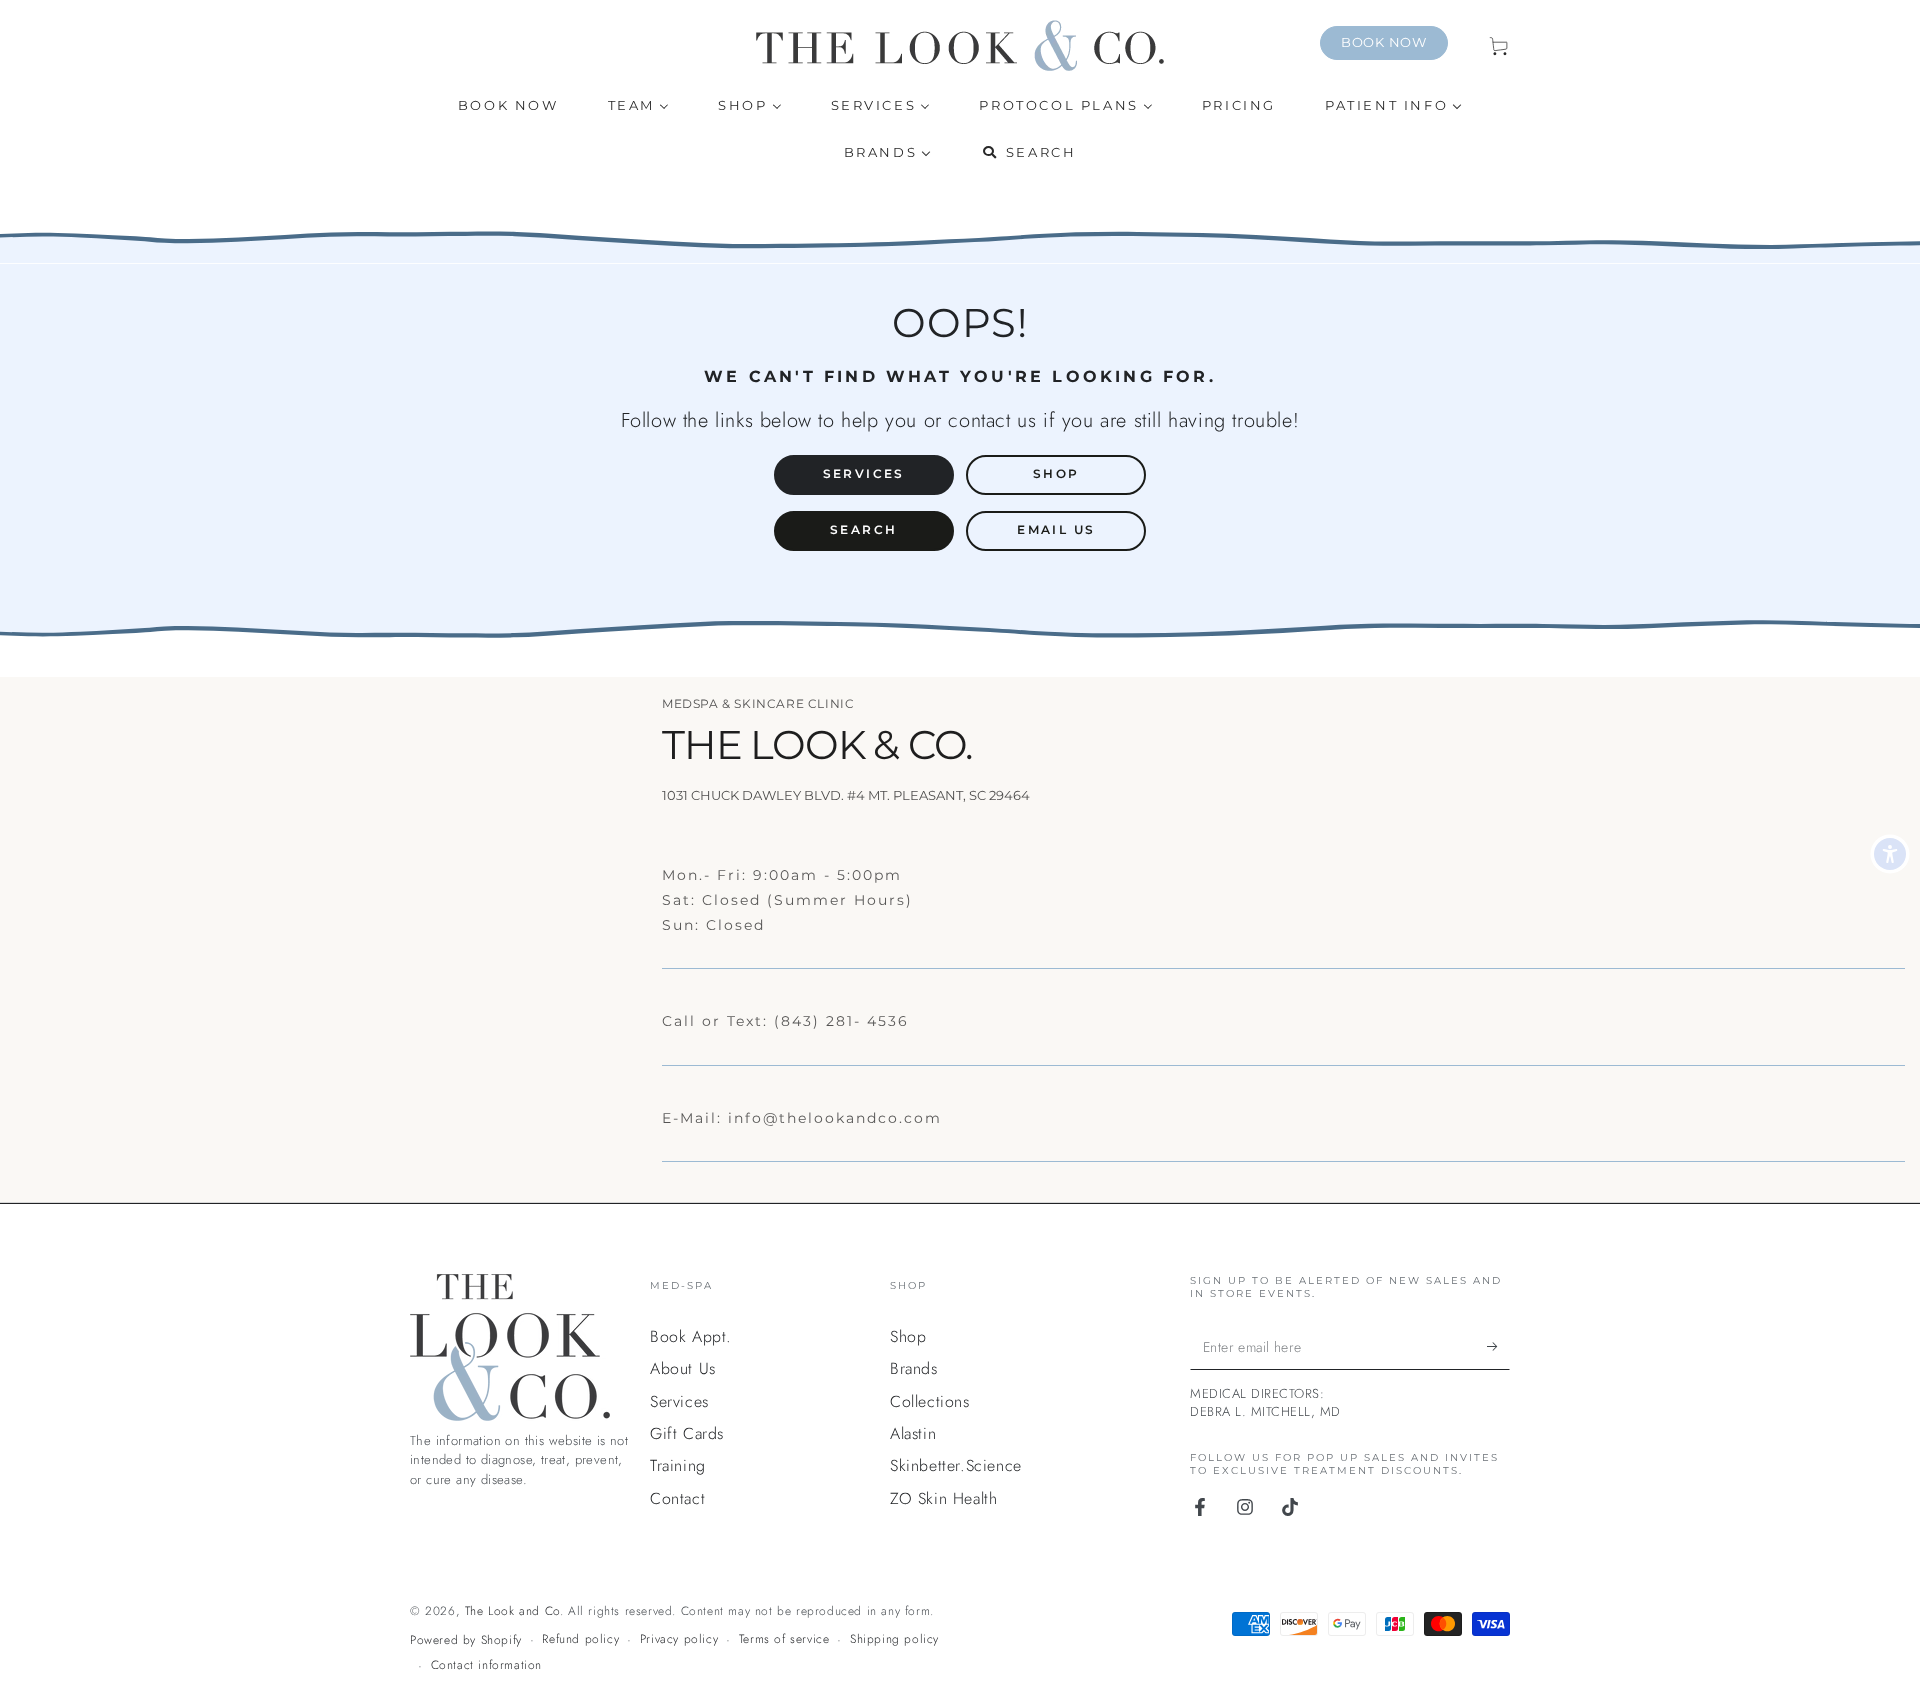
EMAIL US (1056, 529)
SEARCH (863, 529)
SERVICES (864, 473)
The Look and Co (512, 1611)
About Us (683, 1368)
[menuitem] (508, 105)
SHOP (1056, 473)
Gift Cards (687, 1433)
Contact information (486, 1665)
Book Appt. (691, 1336)
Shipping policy (894, 1639)
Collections (930, 1401)
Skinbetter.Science (956, 1465)
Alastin (913, 1433)
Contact (677, 1498)
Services (679, 1401)
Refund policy (580, 1639)
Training (678, 1465)
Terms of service (784, 1639)
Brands (914, 1368)
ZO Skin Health (943, 1498)
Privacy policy (679, 1639)
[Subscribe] (1498, 1347)
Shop (908, 1336)
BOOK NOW (1384, 42)
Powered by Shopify (466, 1640)
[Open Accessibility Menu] (1890, 854)
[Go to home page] (960, 45)
